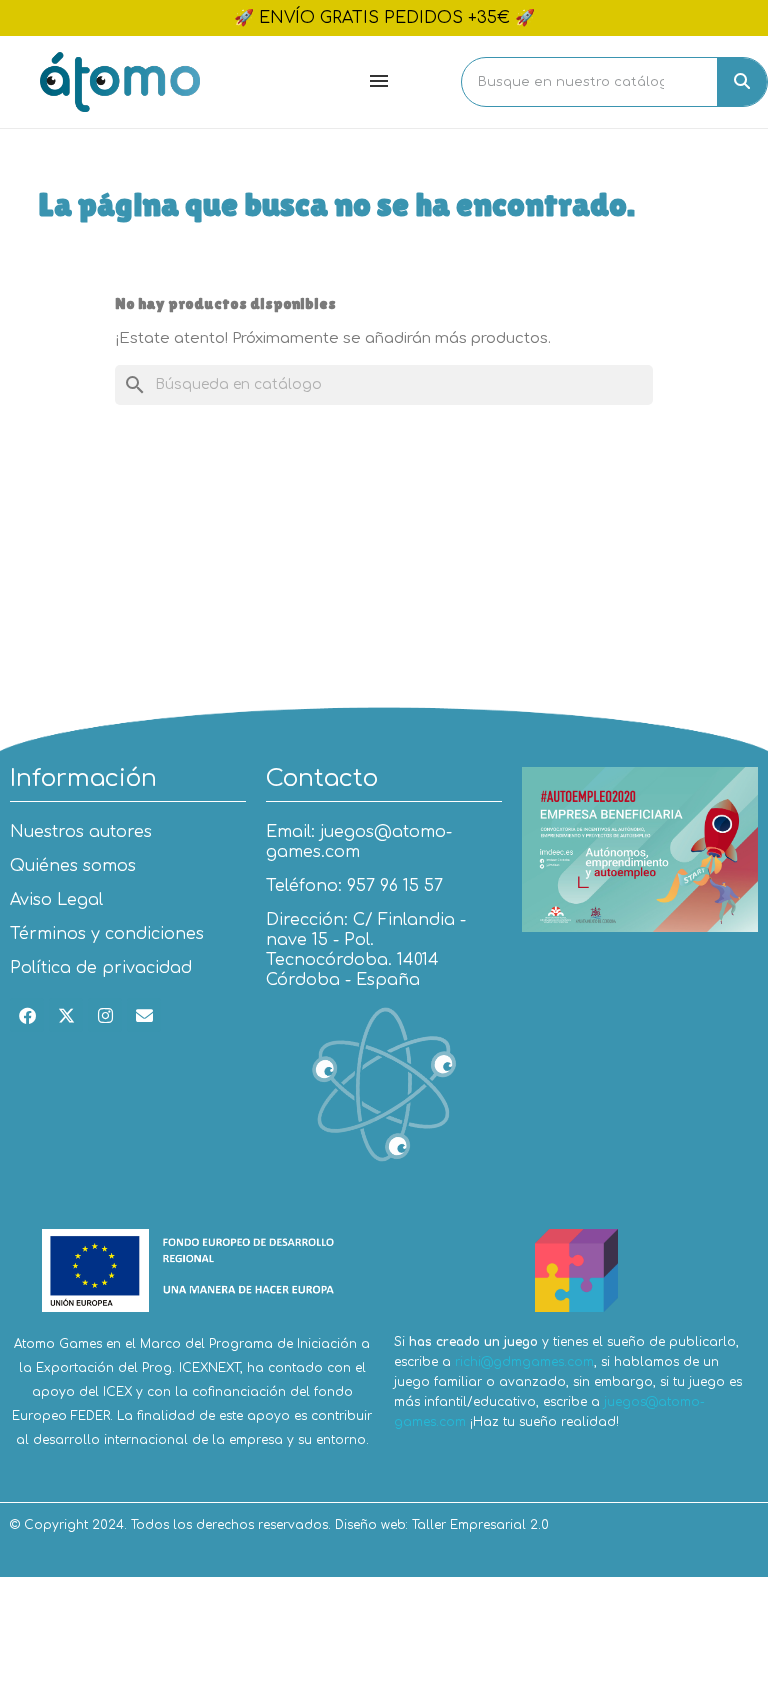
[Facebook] (27, 1015)
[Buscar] (742, 82)
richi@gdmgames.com (524, 1362)
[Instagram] (105, 1015)
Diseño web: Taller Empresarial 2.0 (442, 1525)
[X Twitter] (66, 1015)
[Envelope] (144, 1015)
